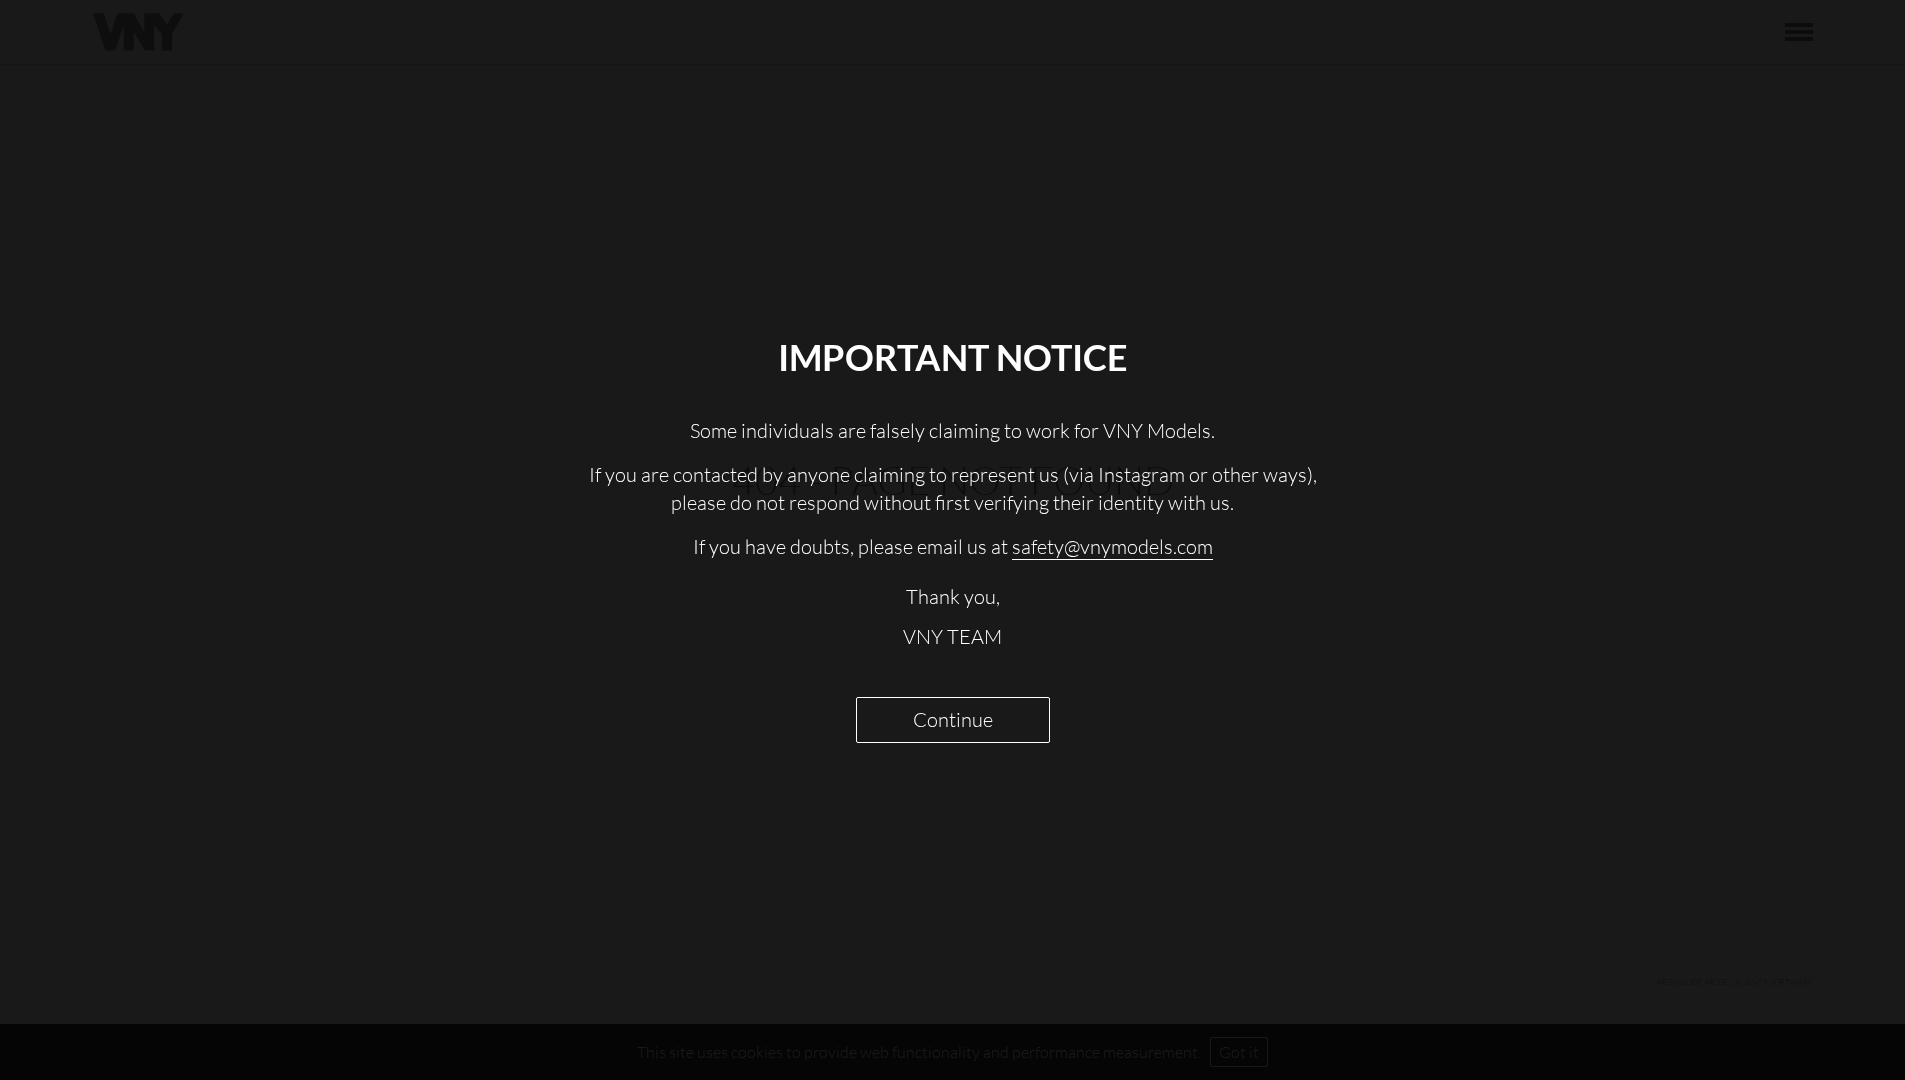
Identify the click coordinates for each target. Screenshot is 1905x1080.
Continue (953, 719)
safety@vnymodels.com (1112, 546)
